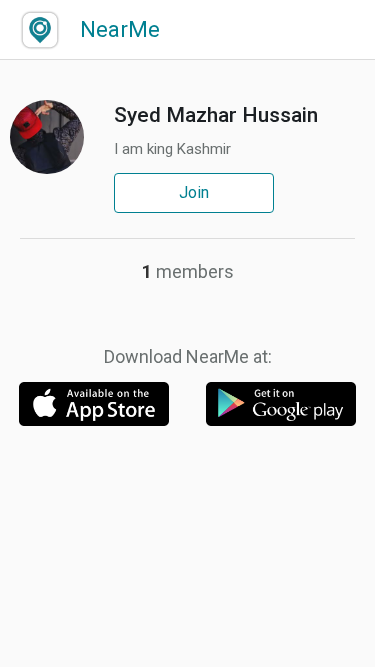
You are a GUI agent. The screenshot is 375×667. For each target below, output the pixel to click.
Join (194, 192)
